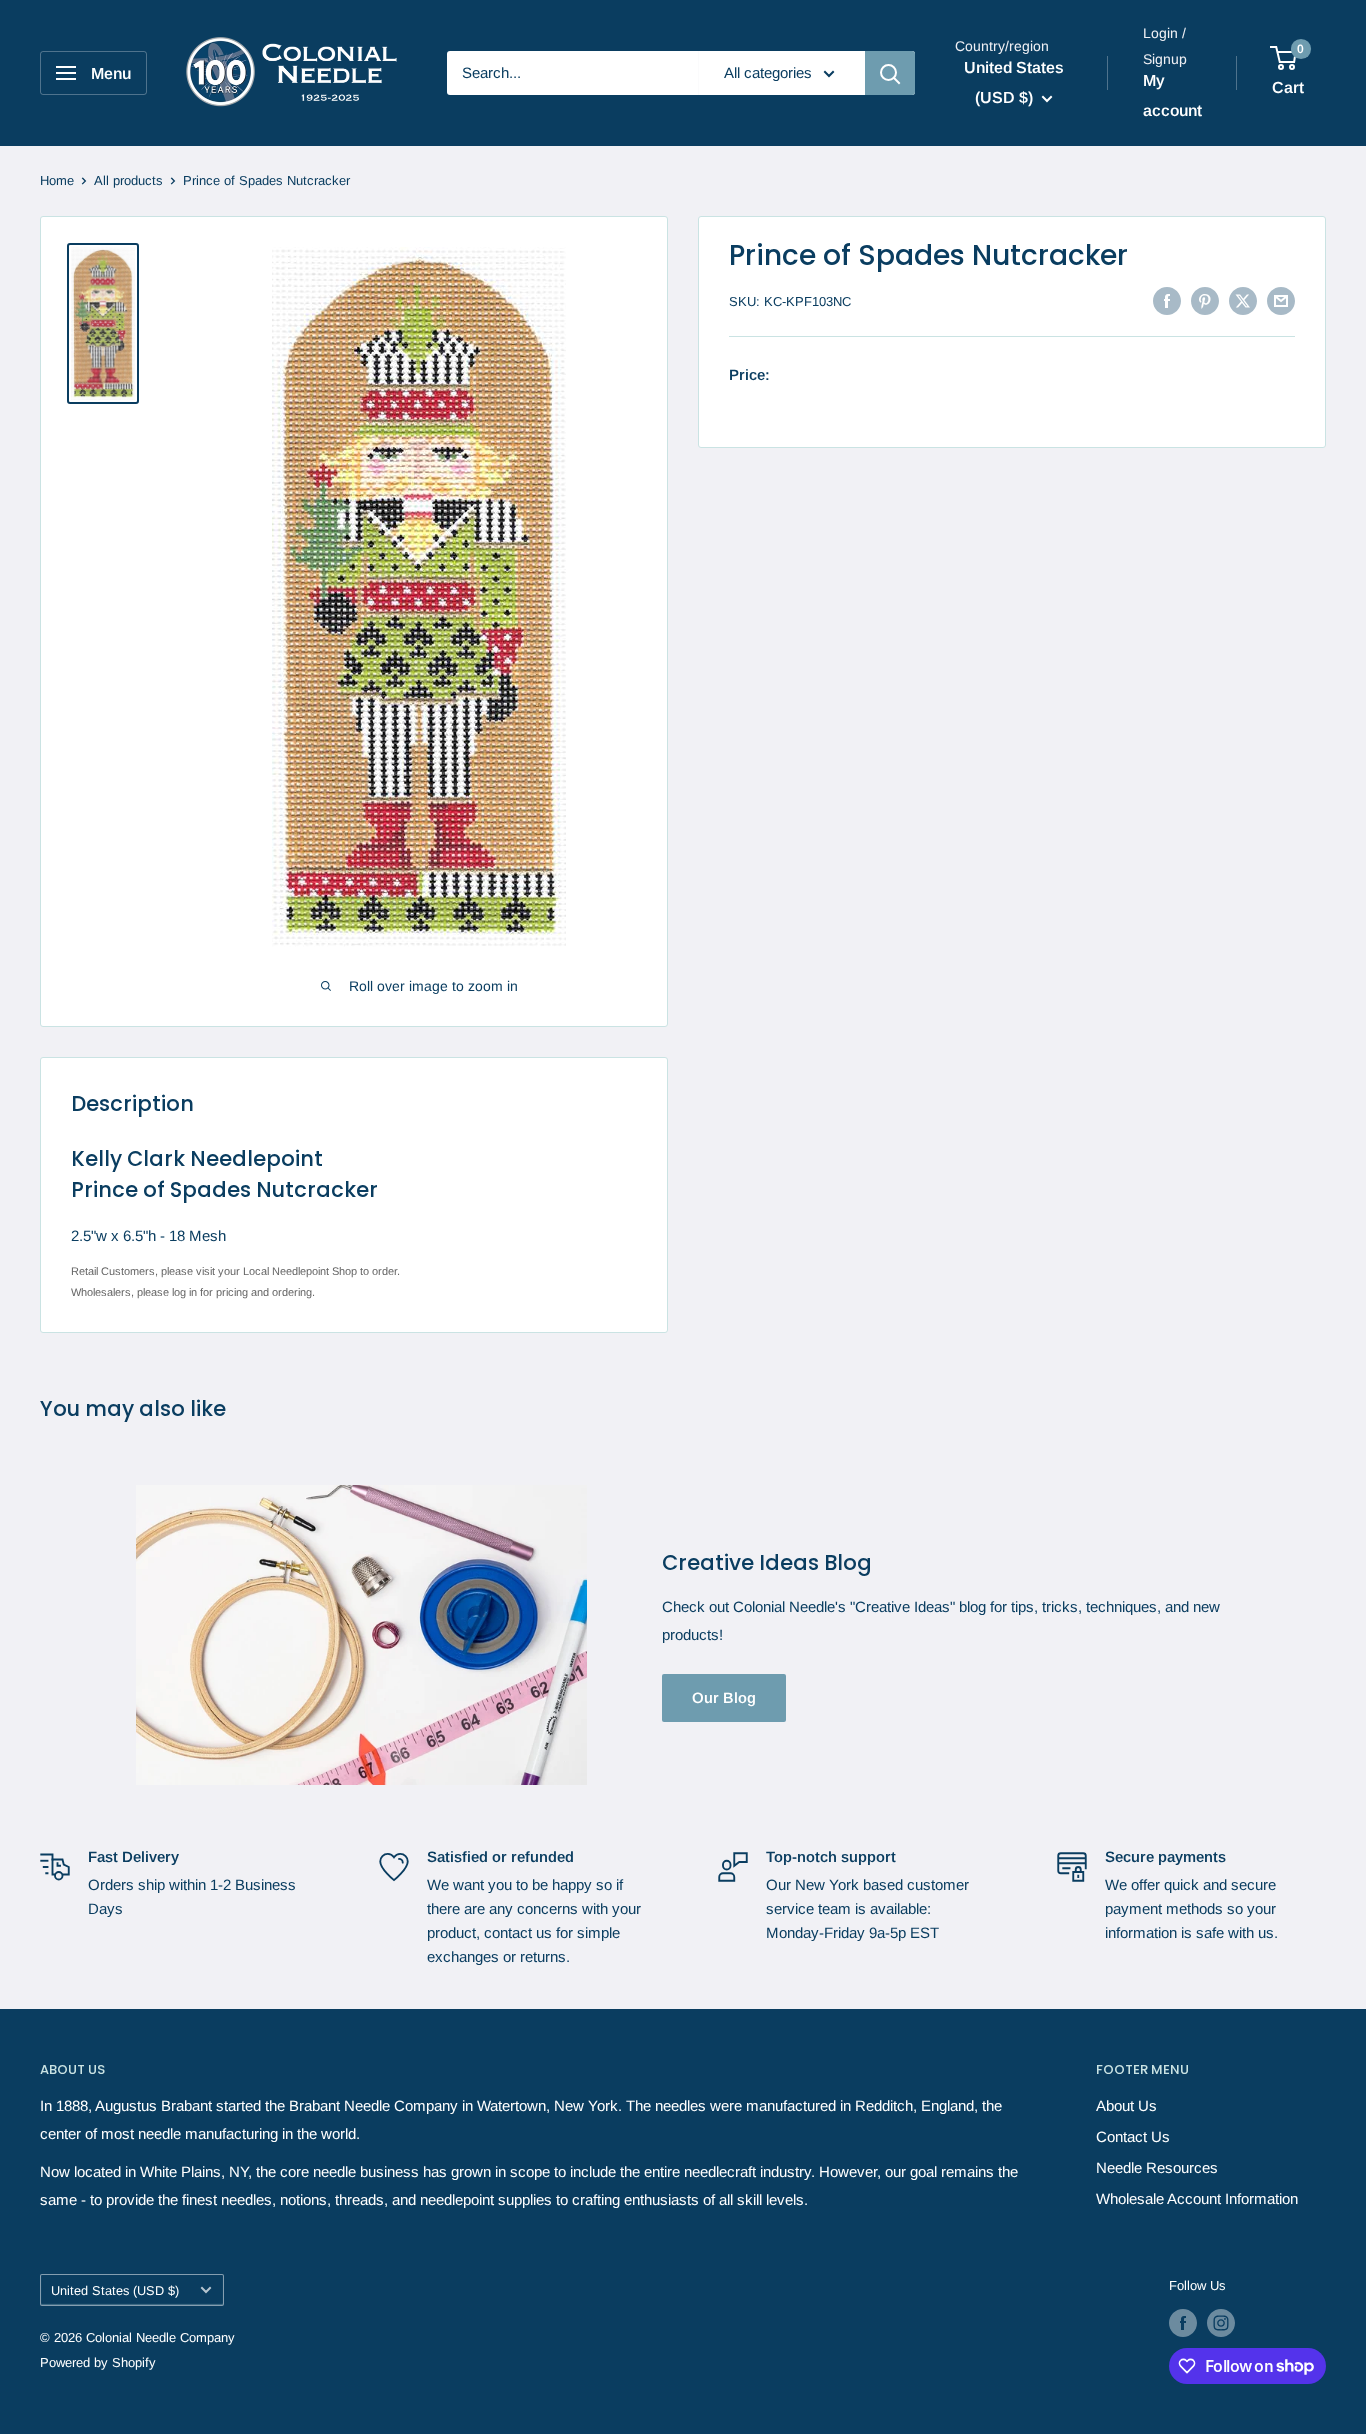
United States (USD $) (115, 2290)
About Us (1126, 2105)
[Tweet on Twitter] (1243, 300)
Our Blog (724, 1697)
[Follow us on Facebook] (1183, 2323)
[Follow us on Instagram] (1221, 2323)
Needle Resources (1157, 2167)
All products (128, 180)
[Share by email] (1281, 300)
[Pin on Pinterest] (1205, 300)
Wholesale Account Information (1197, 2198)
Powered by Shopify (98, 2362)
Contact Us (1133, 2136)
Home (57, 180)
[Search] (890, 73)
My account (1172, 95)
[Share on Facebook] (1167, 300)
